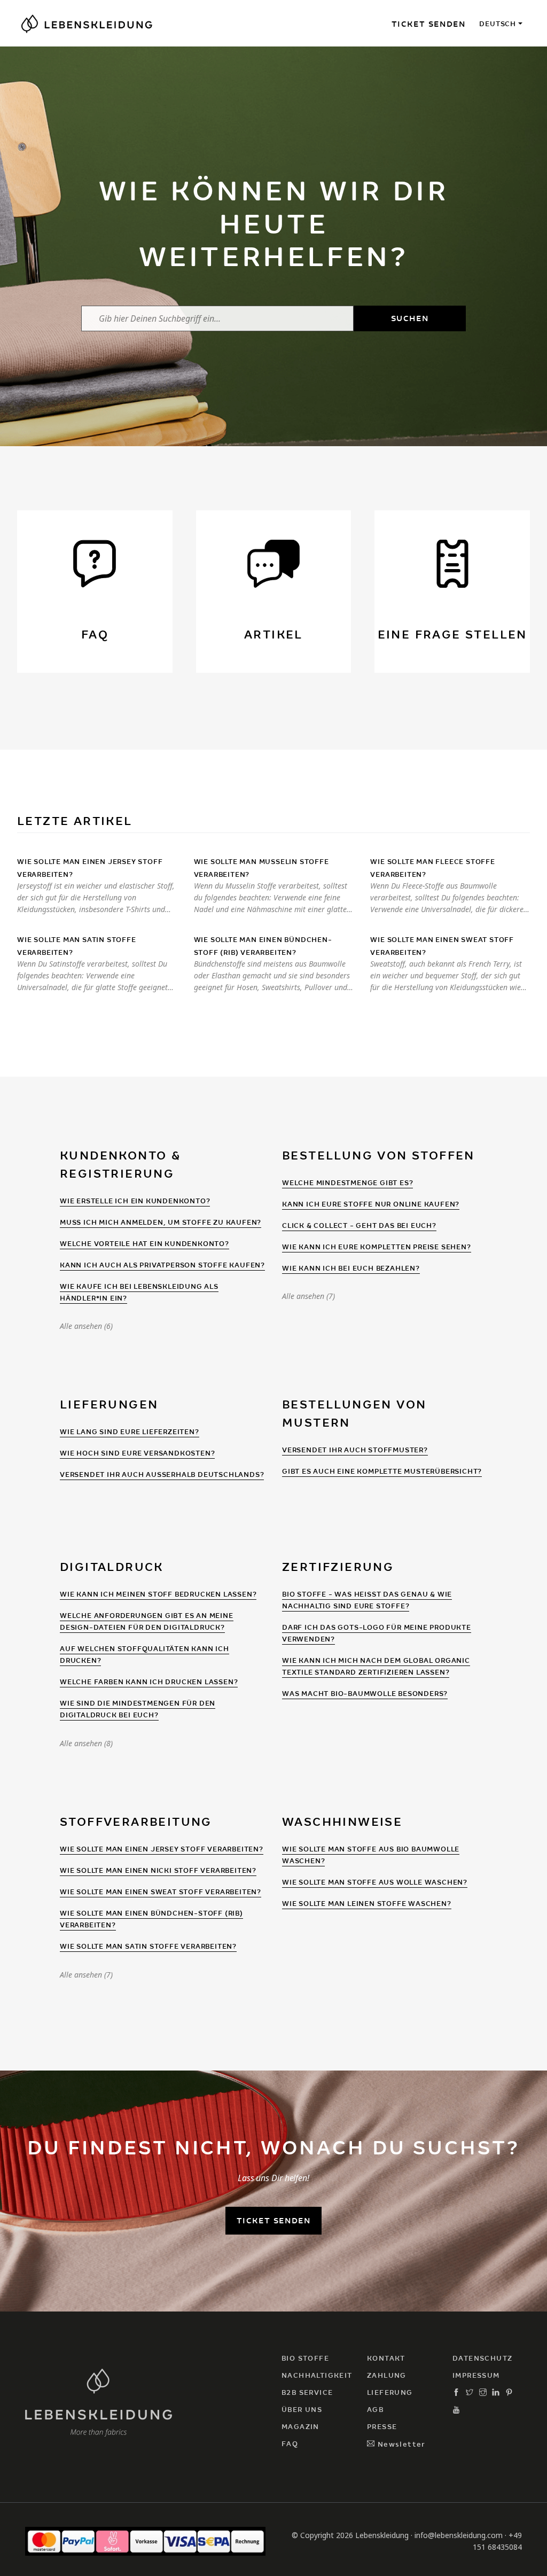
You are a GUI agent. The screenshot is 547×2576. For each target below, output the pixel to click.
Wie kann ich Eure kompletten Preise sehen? (377, 1247)
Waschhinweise (342, 1822)
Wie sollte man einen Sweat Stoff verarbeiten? (161, 1892)
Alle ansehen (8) (86, 1744)
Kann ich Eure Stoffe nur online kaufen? (371, 1204)
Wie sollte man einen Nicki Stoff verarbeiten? (158, 1870)
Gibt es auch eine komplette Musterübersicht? (382, 1471)
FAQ (290, 2444)
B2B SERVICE (307, 2392)
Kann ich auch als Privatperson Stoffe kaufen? (162, 1265)
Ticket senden (429, 24)
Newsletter (400, 2444)
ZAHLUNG (387, 2375)
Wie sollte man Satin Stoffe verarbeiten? (148, 1946)
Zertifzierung (338, 1567)
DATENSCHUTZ (482, 2358)
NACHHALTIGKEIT (317, 2375)
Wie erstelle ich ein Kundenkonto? (135, 1201)
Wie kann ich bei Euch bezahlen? (351, 1268)
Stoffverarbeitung (136, 1822)
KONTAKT (386, 2358)
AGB (375, 2410)
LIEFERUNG (390, 2392)
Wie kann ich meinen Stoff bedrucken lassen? (158, 1594)
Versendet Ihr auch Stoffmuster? (355, 1450)
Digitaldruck (112, 1567)
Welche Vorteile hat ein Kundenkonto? (144, 1244)
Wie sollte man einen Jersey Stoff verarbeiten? (162, 1849)
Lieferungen (109, 1404)
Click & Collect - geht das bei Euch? (359, 1225)
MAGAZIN (300, 2427)
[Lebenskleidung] (99, 2401)
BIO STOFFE (305, 2358)
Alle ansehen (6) (86, 1326)
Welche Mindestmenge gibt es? (347, 1183)
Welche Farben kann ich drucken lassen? (149, 1682)
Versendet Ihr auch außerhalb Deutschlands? (162, 1474)
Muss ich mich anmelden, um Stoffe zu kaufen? (161, 1222)
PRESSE (382, 2427)
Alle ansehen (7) (308, 1296)
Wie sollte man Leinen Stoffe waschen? (367, 1904)
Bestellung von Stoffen (378, 1155)
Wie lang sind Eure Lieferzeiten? (130, 1432)
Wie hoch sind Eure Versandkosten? (137, 1453)
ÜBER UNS (302, 2410)
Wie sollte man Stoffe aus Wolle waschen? (375, 1882)
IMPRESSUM (476, 2375)
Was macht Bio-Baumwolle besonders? (365, 1694)
